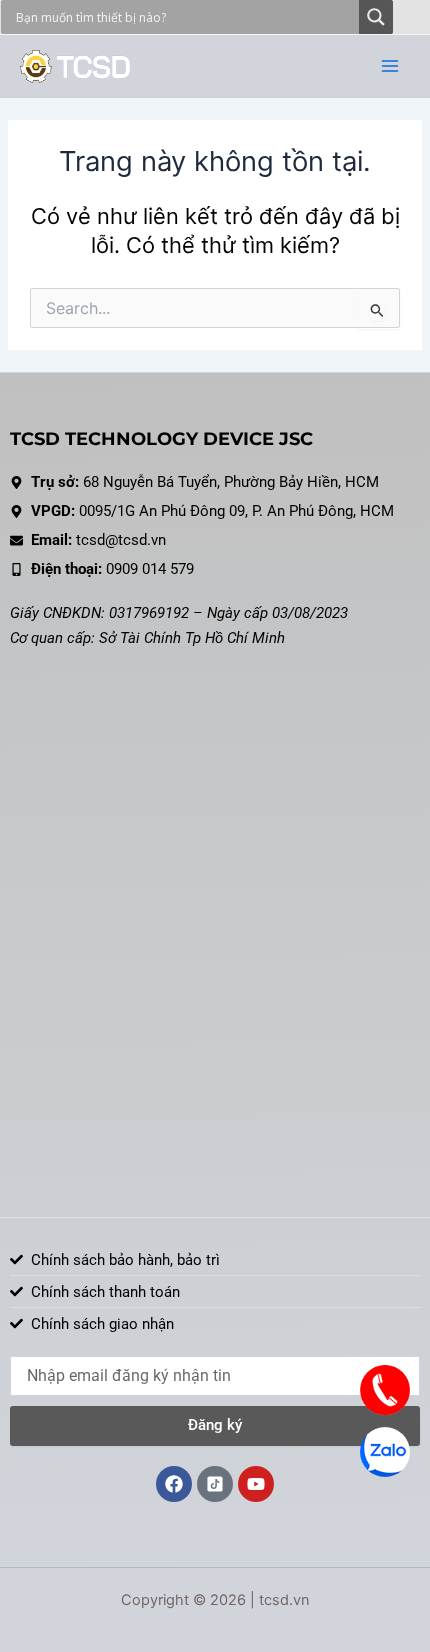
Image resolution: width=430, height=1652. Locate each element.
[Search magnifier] (376, 17)
